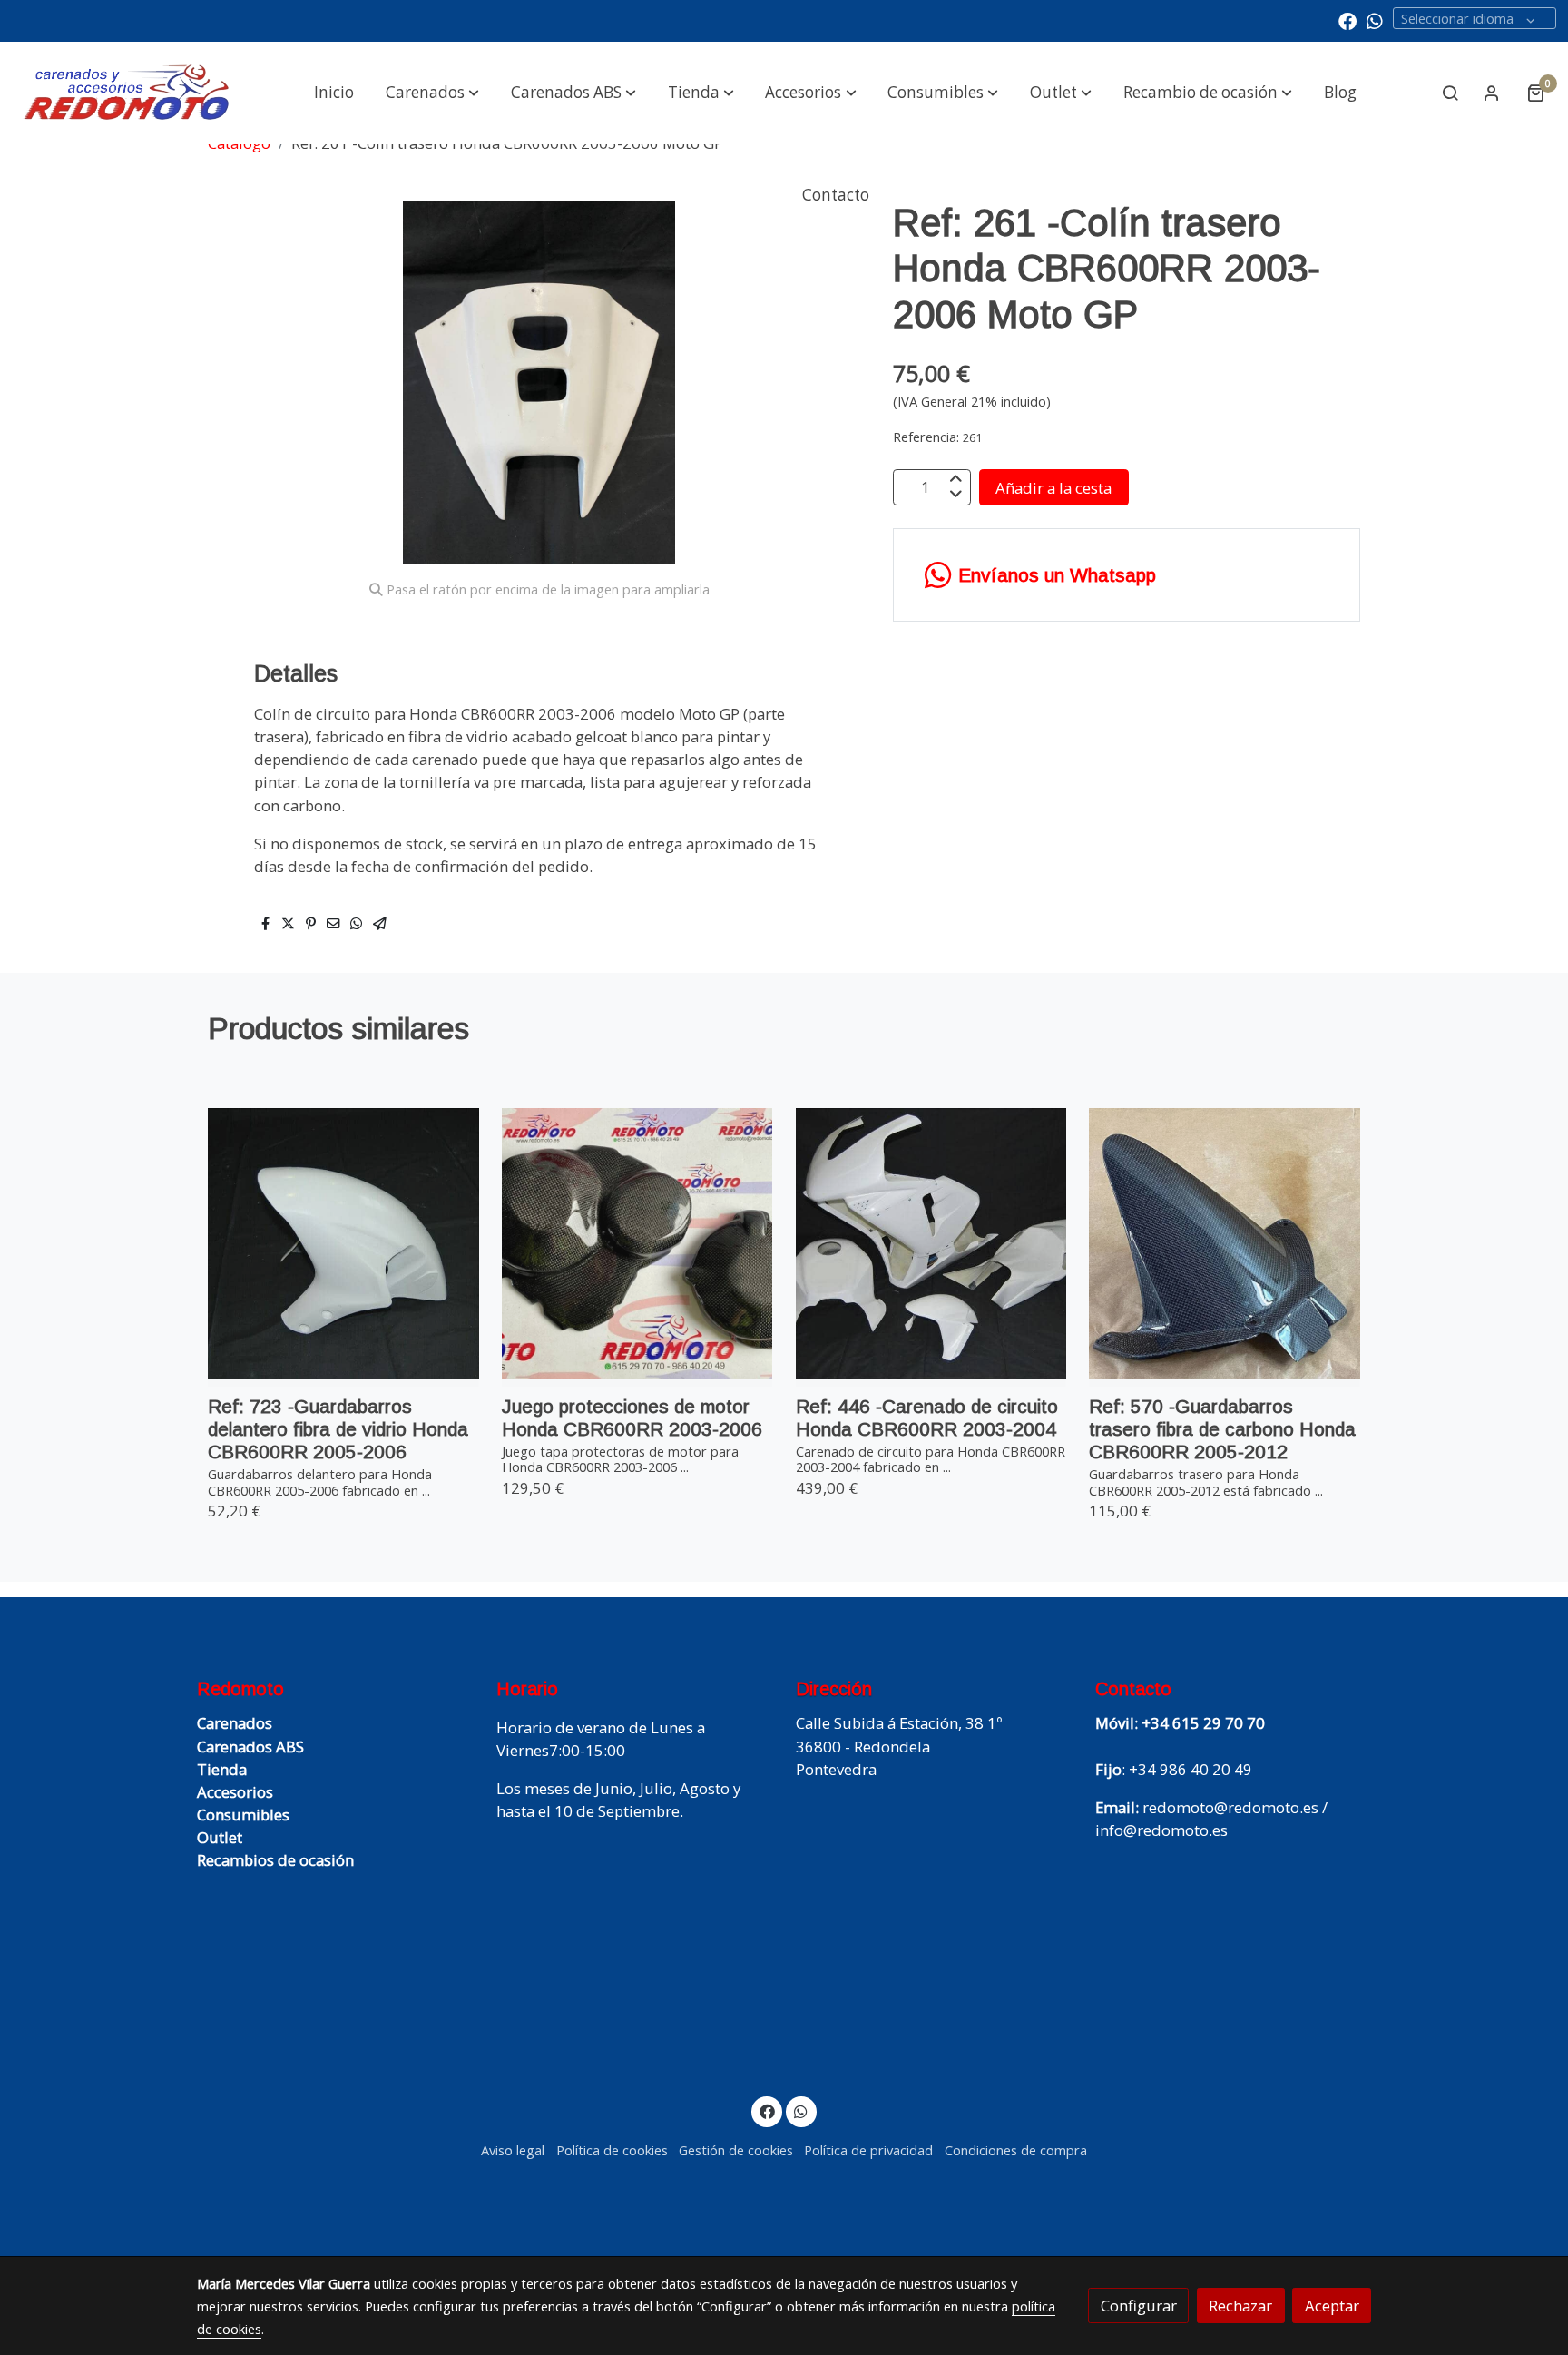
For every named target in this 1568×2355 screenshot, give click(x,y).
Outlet (220, 1837)
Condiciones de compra (1016, 2150)
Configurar (1139, 2306)
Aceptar (1332, 2306)
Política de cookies (612, 2150)
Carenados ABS (250, 1747)
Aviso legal (513, 2150)
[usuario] (1492, 93)
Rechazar (1240, 2306)
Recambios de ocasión (275, 1860)
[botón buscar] (1450, 93)
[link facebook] (1347, 20)
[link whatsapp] (1375, 20)
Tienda (222, 1769)
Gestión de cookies (736, 2150)
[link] (127, 93)
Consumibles (243, 1815)
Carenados (235, 1723)
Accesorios (235, 1792)
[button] (432, 93)
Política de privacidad (868, 2150)
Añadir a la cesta (1053, 487)
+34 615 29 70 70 (1203, 1723)
